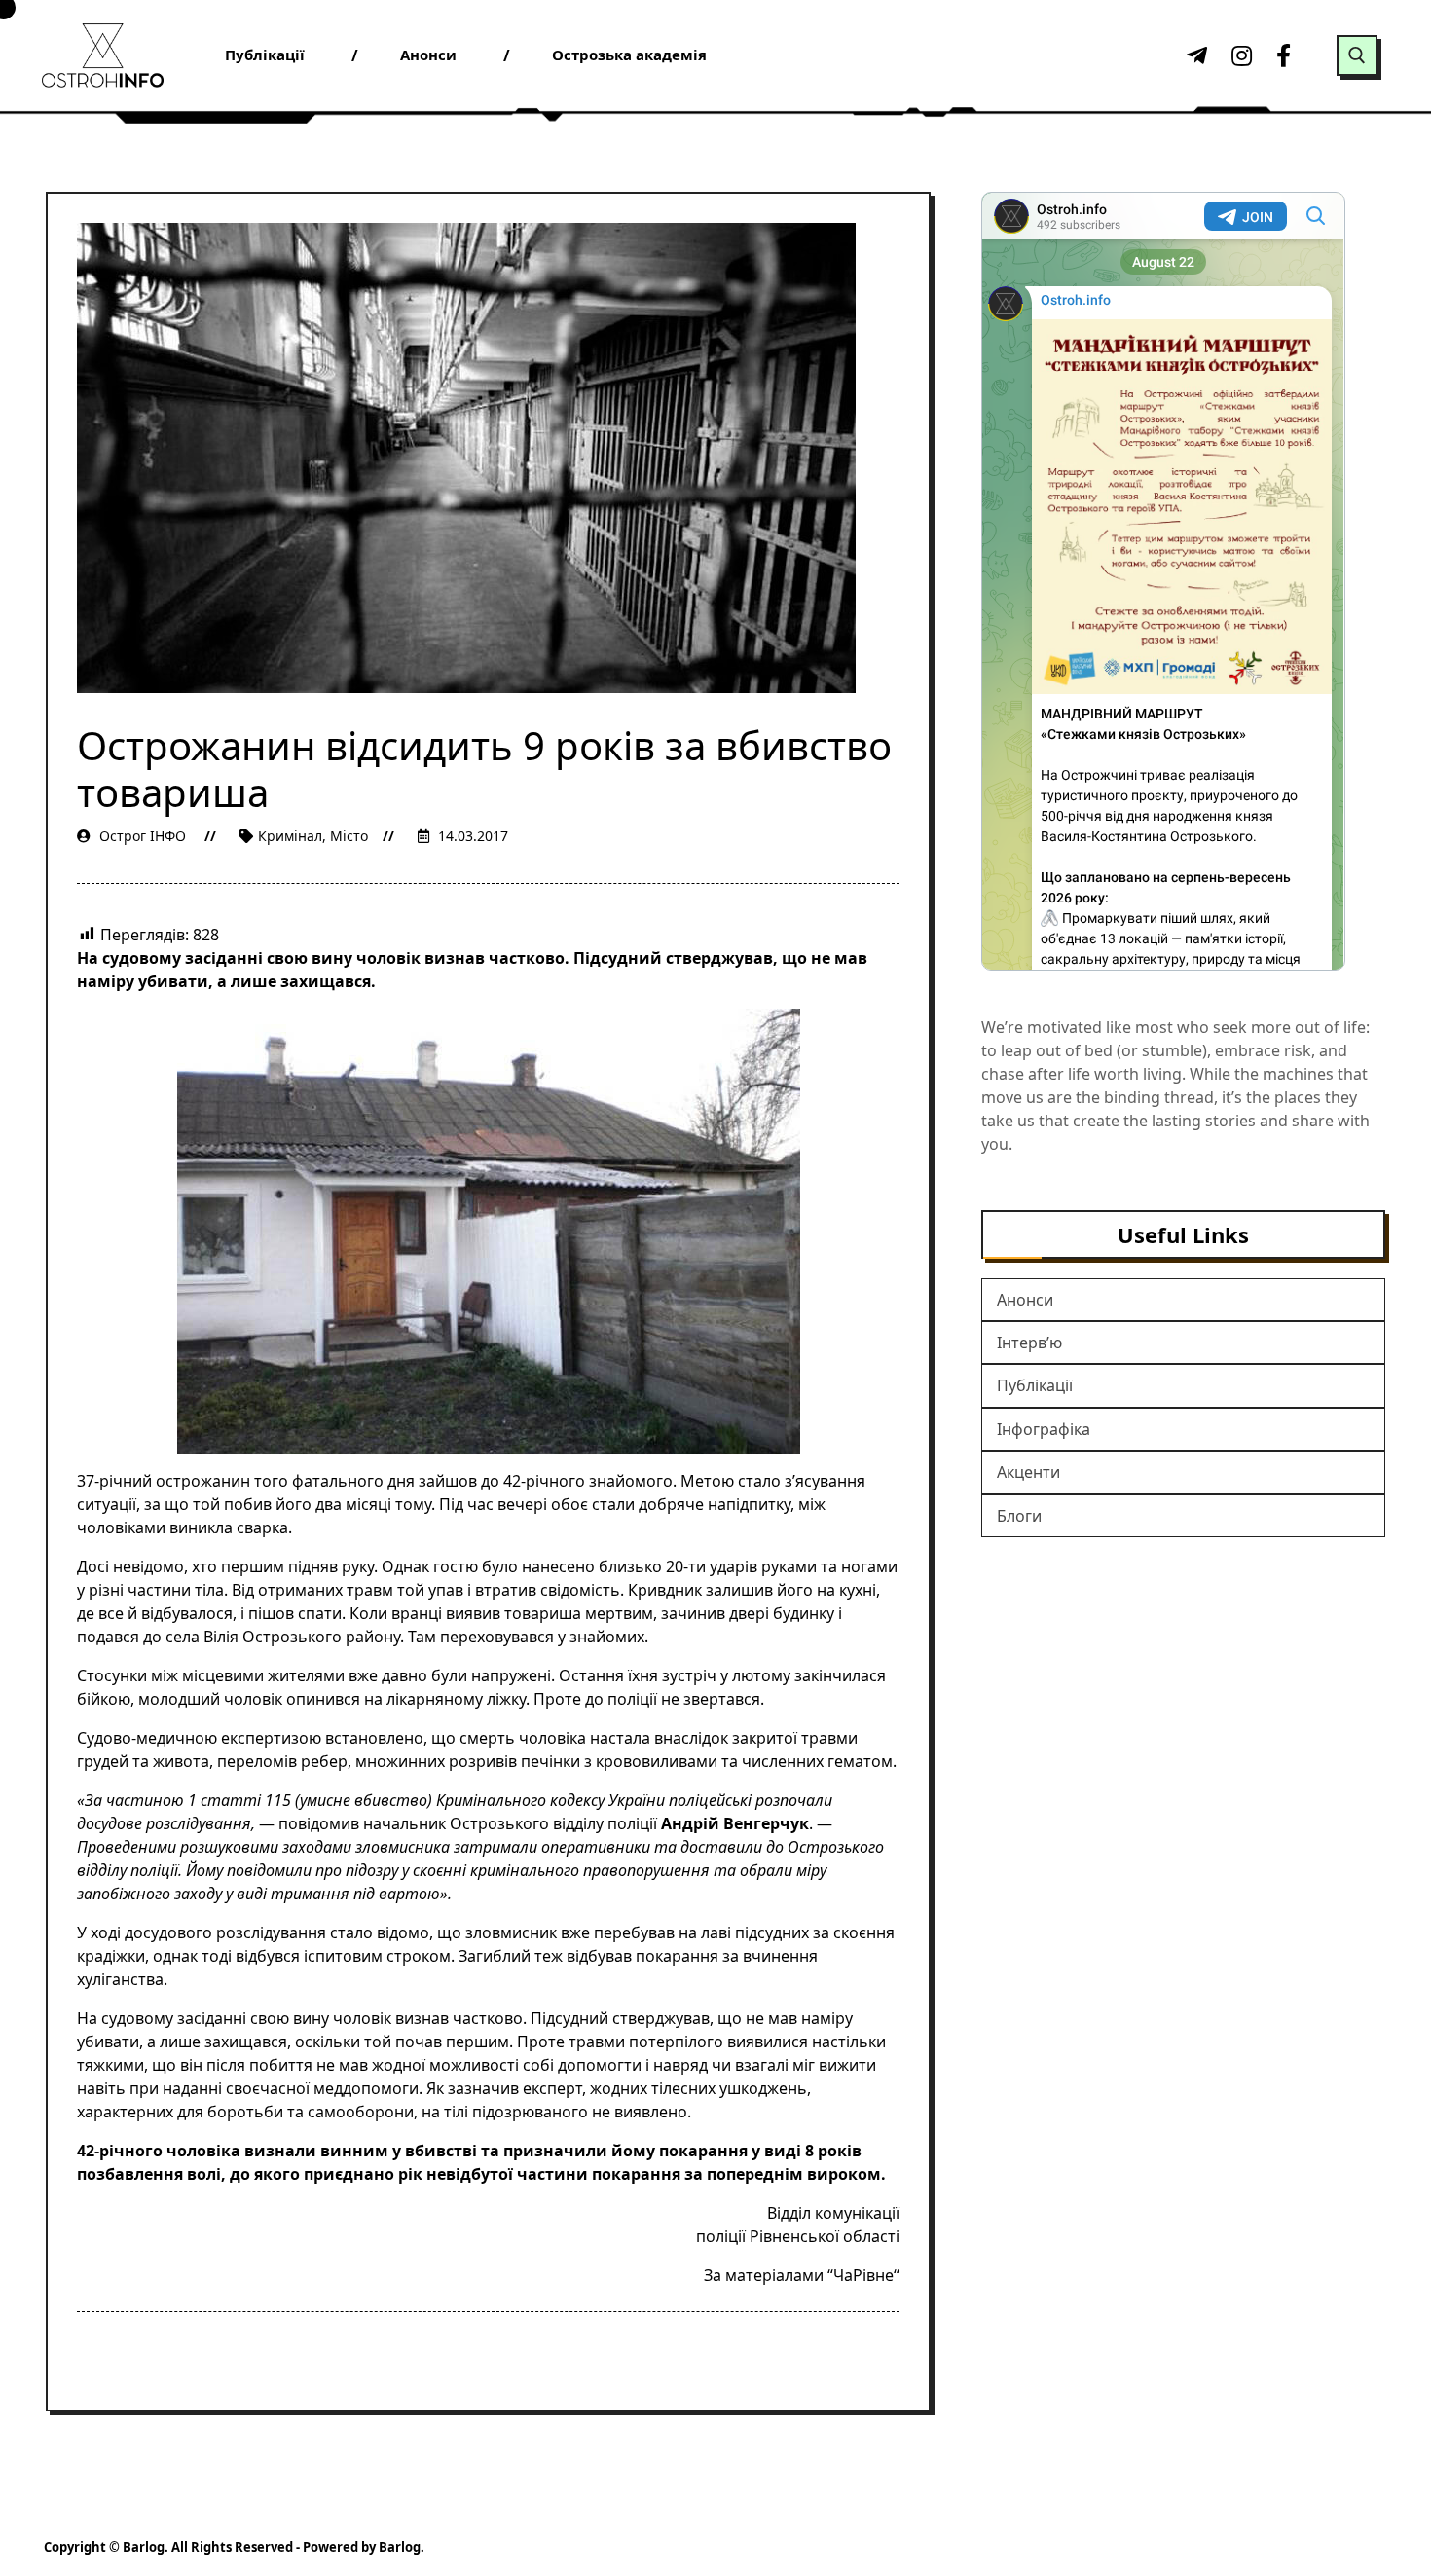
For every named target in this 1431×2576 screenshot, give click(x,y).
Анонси (1025, 1300)
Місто (349, 836)
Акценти (1028, 1472)
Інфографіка (1044, 1429)
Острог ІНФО (143, 836)
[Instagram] (1239, 55)
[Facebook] (1284, 55)
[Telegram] (1194, 55)
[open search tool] (1357, 55)
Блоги (1019, 1516)
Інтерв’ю (1029, 1343)
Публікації (1035, 1385)
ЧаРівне (863, 2275)
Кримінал (290, 836)
